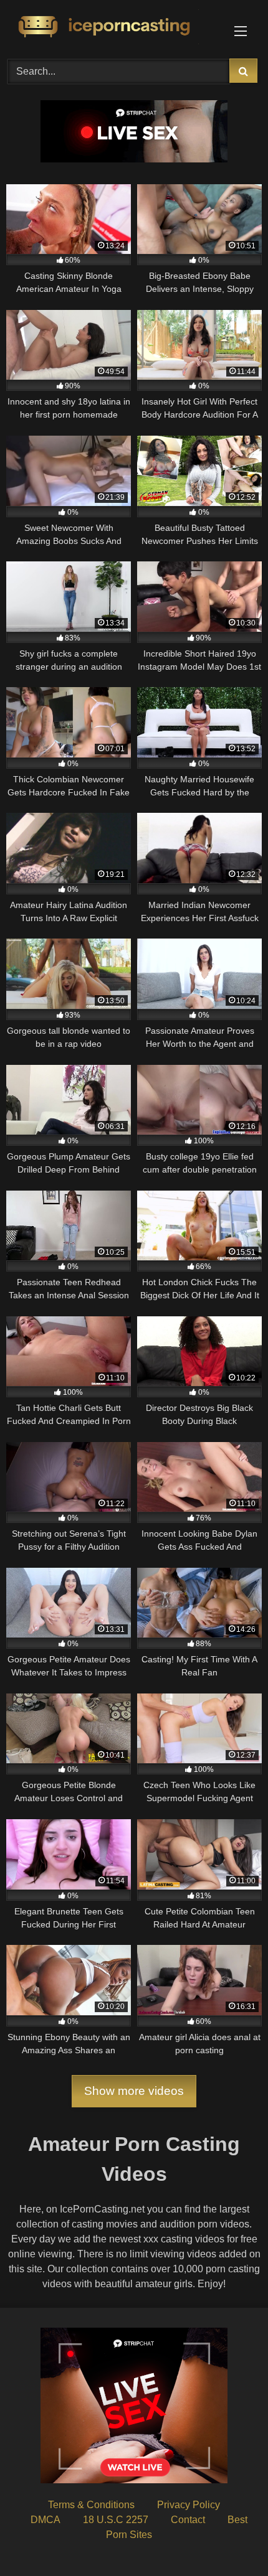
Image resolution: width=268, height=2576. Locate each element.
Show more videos (134, 2091)
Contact (188, 2520)
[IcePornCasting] (110, 27)
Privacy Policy (189, 2505)
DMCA (45, 2520)
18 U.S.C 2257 (116, 2520)
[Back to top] (229, 2539)
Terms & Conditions (91, 2505)
